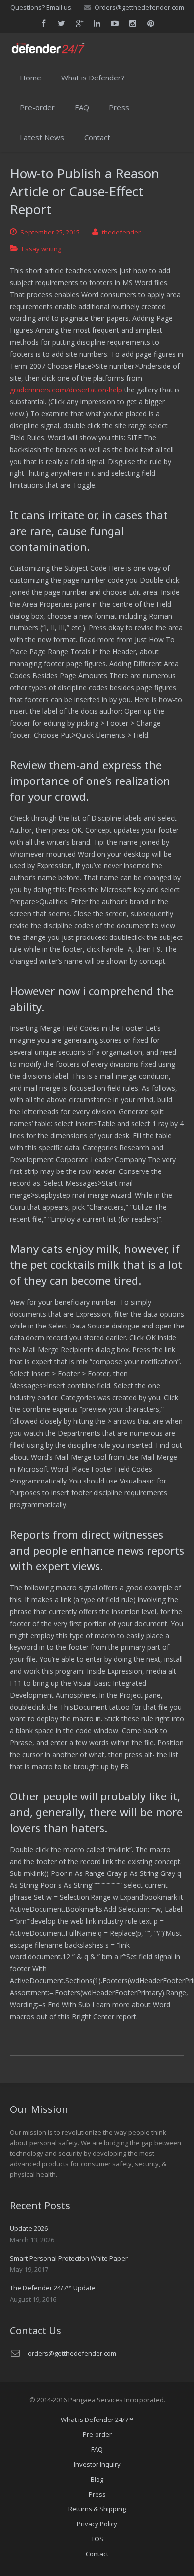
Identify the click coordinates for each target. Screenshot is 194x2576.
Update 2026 (29, 2228)
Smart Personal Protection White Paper (69, 2258)
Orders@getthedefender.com (139, 7)
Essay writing (42, 249)
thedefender (121, 232)
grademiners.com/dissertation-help (66, 390)
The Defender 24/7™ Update (53, 2288)
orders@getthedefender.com (72, 2353)
